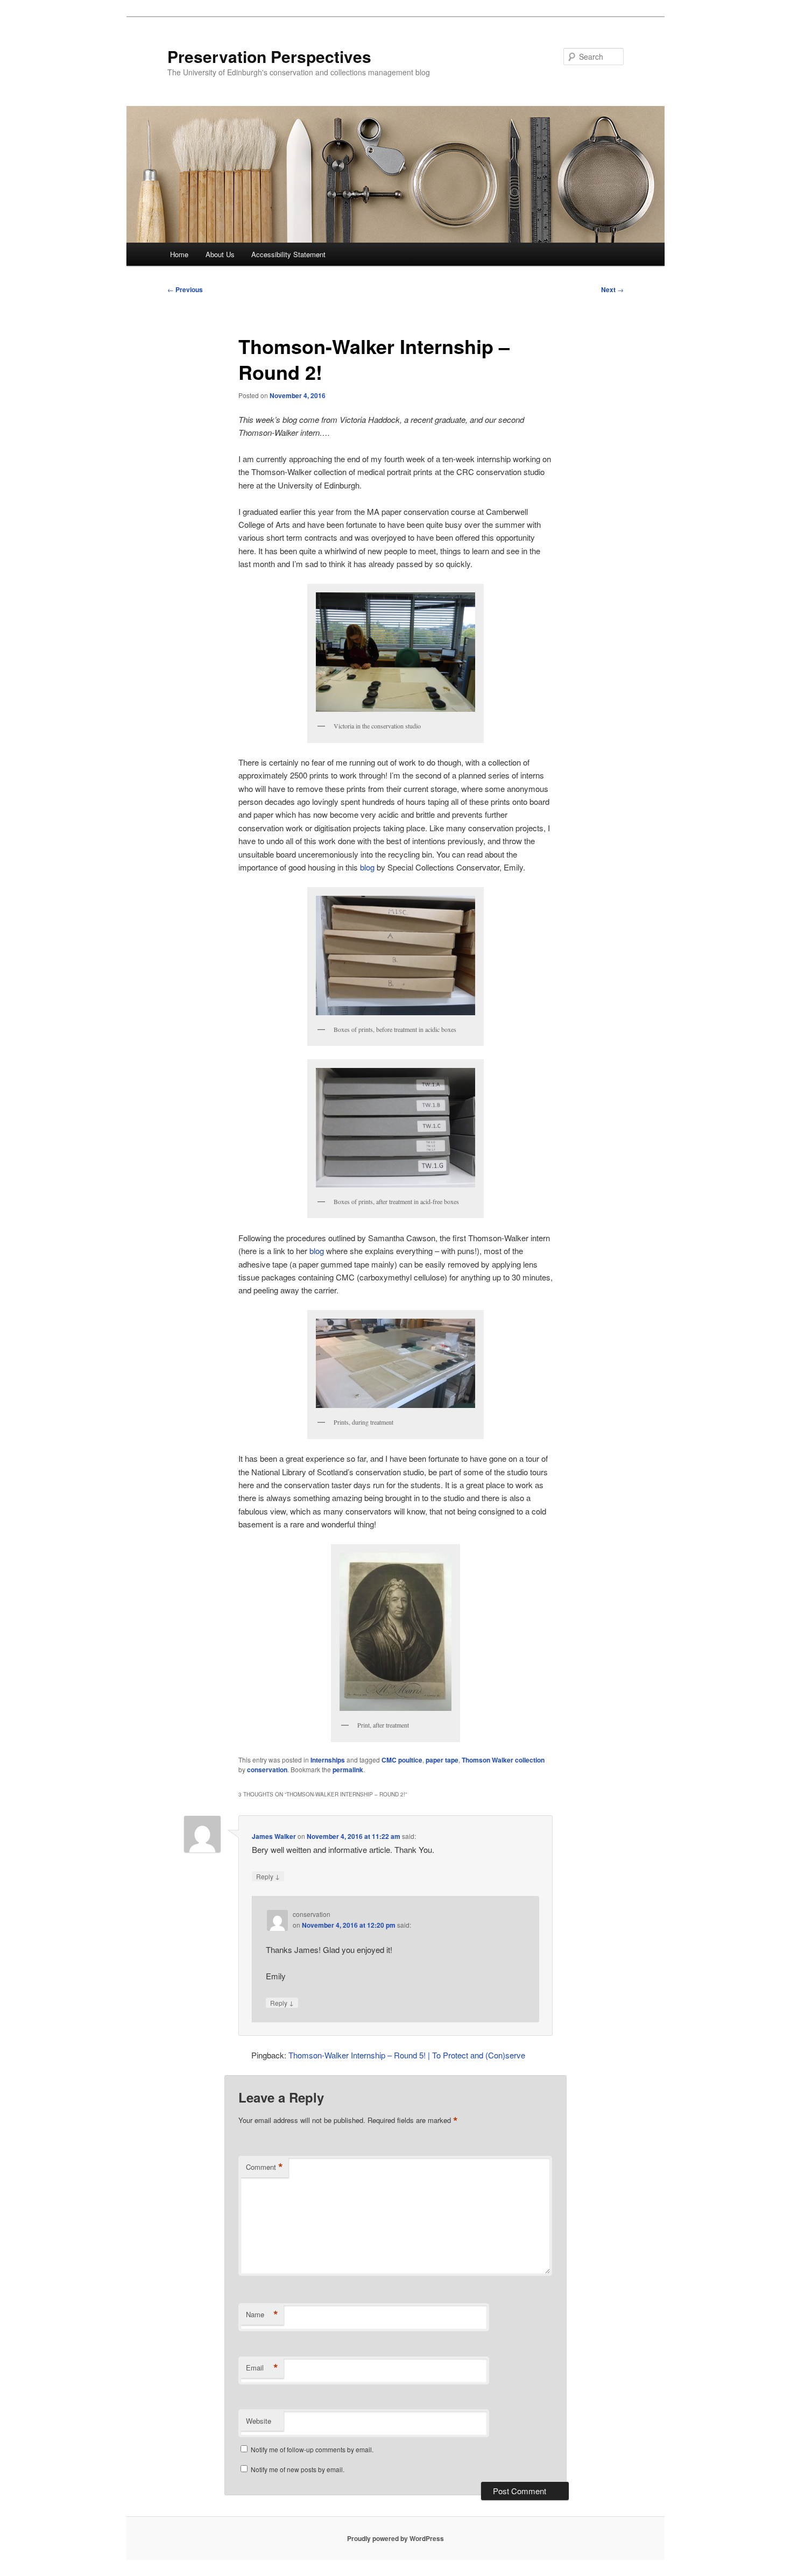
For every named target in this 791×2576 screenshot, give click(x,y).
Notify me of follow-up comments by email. (312, 2449)
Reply (268, 1876)
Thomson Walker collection (503, 1760)
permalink (348, 1770)
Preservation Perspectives (269, 56)
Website (259, 2421)
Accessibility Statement (288, 254)
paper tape (442, 1760)
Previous (185, 289)
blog (367, 867)
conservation (267, 1770)
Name (262, 2315)
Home (179, 254)
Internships (328, 1760)
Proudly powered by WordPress (395, 2538)
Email (262, 2368)
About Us (220, 254)
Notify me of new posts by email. (298, 2469)
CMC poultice (402, 1760)
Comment (264, 2167)
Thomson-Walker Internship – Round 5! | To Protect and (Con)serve (407, 2055)
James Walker (274, 1836)
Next (612, 289)
